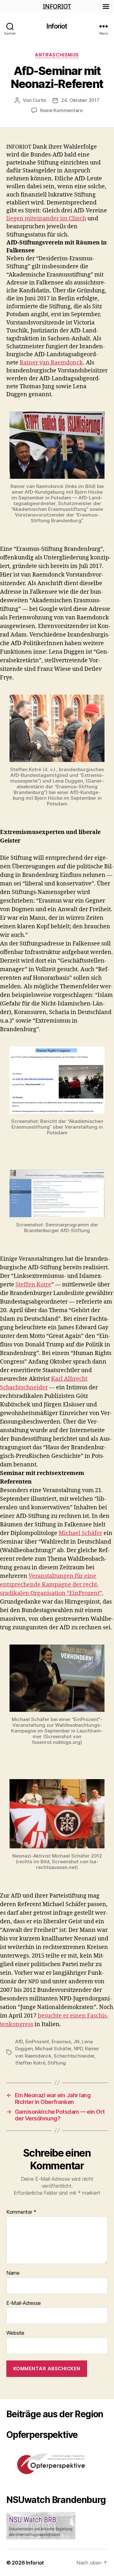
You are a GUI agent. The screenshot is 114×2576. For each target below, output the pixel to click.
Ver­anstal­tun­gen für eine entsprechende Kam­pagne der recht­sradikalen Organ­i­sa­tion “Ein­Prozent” (51, 1585)
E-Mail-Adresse (24, 2303)
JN (76, 2042)
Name (13, 2273)
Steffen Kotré (30, 2063)
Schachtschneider (74, 2056)
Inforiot (57, 26)
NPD (78, 2049)
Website (15, 2333)
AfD (19, 2042)
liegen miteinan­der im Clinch (46, 219)
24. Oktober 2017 (80, 100)
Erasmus (61, 2042)
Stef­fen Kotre (33, 1285)
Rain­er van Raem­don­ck (51, 363)
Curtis (39, 100)
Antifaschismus (57, 55)
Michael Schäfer (80, 1533)
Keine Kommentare (61, 110)
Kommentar (21, 2212)
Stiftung (57, 2063)
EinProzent (37, 2042)
